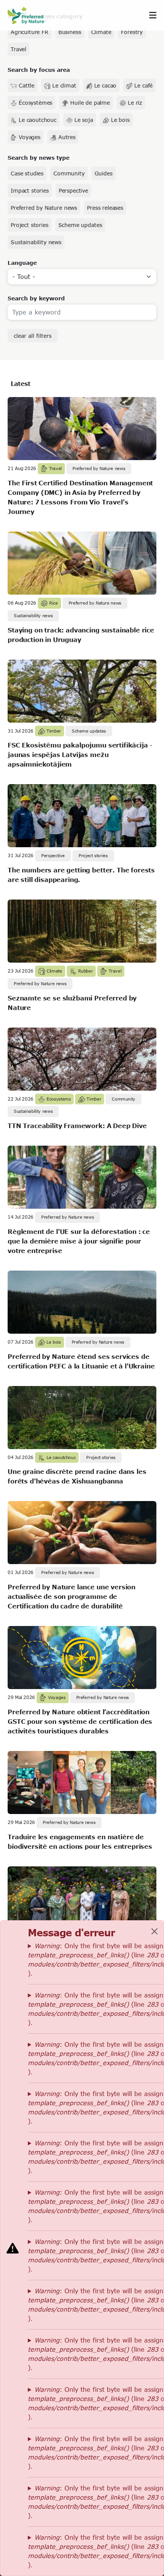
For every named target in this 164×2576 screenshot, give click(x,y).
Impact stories (30, 190)
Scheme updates (80, 225)
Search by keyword (36, 298)
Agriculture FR (30, 32)
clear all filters (33, 336)
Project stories (30, 225)
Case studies (27, 173)
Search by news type (39, 158)
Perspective (73, 190)
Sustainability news (36, 242)
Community (69, 173)
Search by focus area (39, 70)
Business (70, 32)
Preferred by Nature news (44, 208)
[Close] (154, 1931)
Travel (18, 49)
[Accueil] (31, 15)
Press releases (105, 208)
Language (22, 263)
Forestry (132, 32)
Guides (104, 173)
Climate (101, 32)
